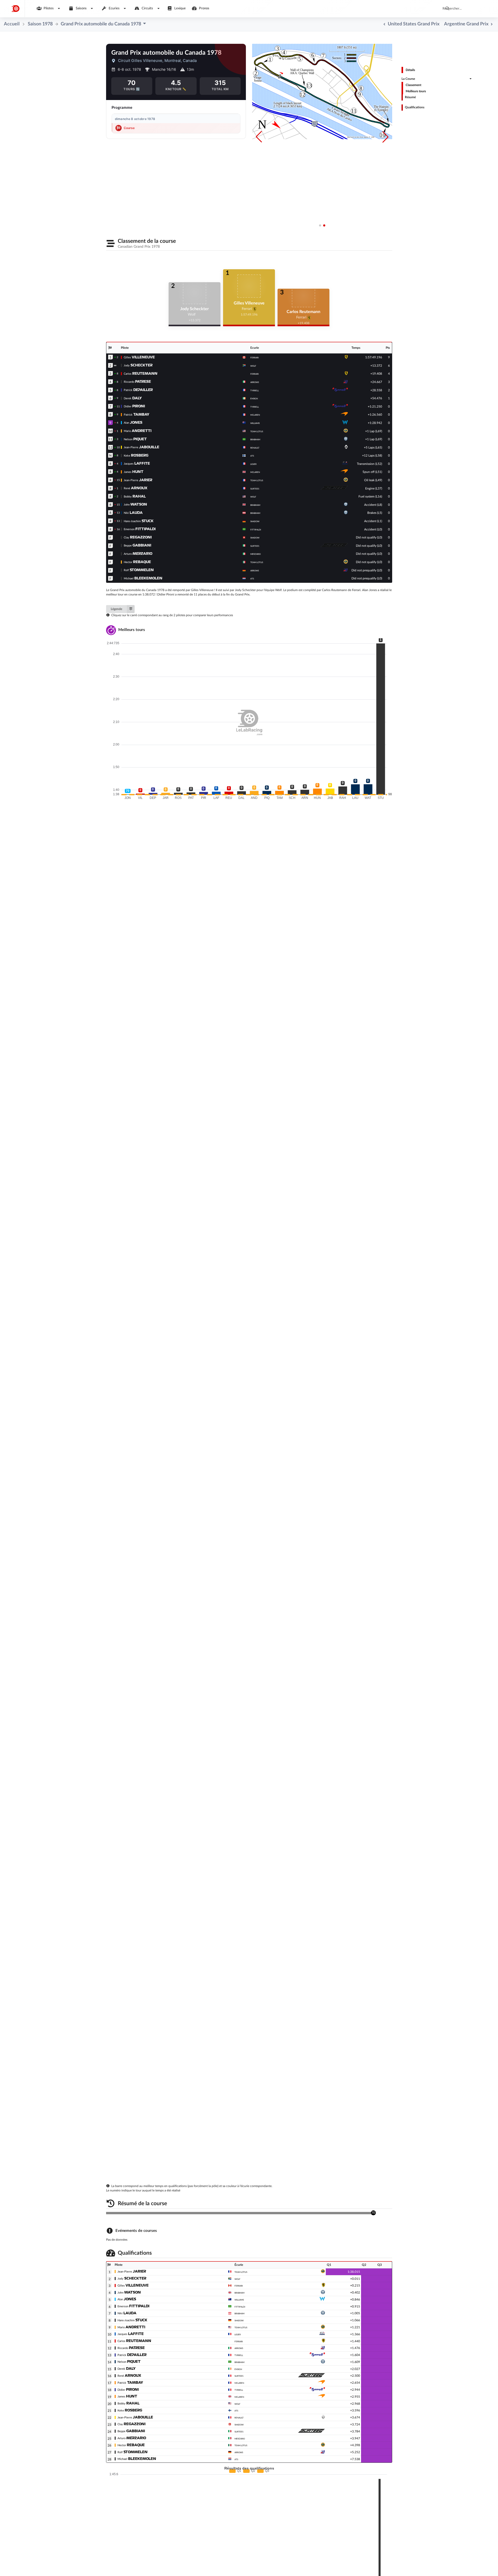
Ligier (238, 2334)
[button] (385, 137)
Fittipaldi (240, 2307)
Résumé (411, 97)
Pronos (204, 8)
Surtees (239, 2376)
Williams (239, 2300)
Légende (116, 609)
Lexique (180, 8)
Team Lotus (241, 2272)
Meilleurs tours (416, 91)
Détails (410, 70)
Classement (413, 85)
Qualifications (415, 108)
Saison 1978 (40, 24)
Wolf (237, 2279)
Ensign (238, 2369)
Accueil (12, 24)
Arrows (239, 2348)
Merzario (240, 2438)
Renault (239, 2417)
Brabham (239, 2293)
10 (110, 431)
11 (110, 439)
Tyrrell (239, 2355)
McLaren (239, 2383)
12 (110, 448)
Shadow (239, 2320)
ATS (236, 2410)
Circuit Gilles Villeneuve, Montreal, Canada (157, 61)
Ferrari (239, 2286)
